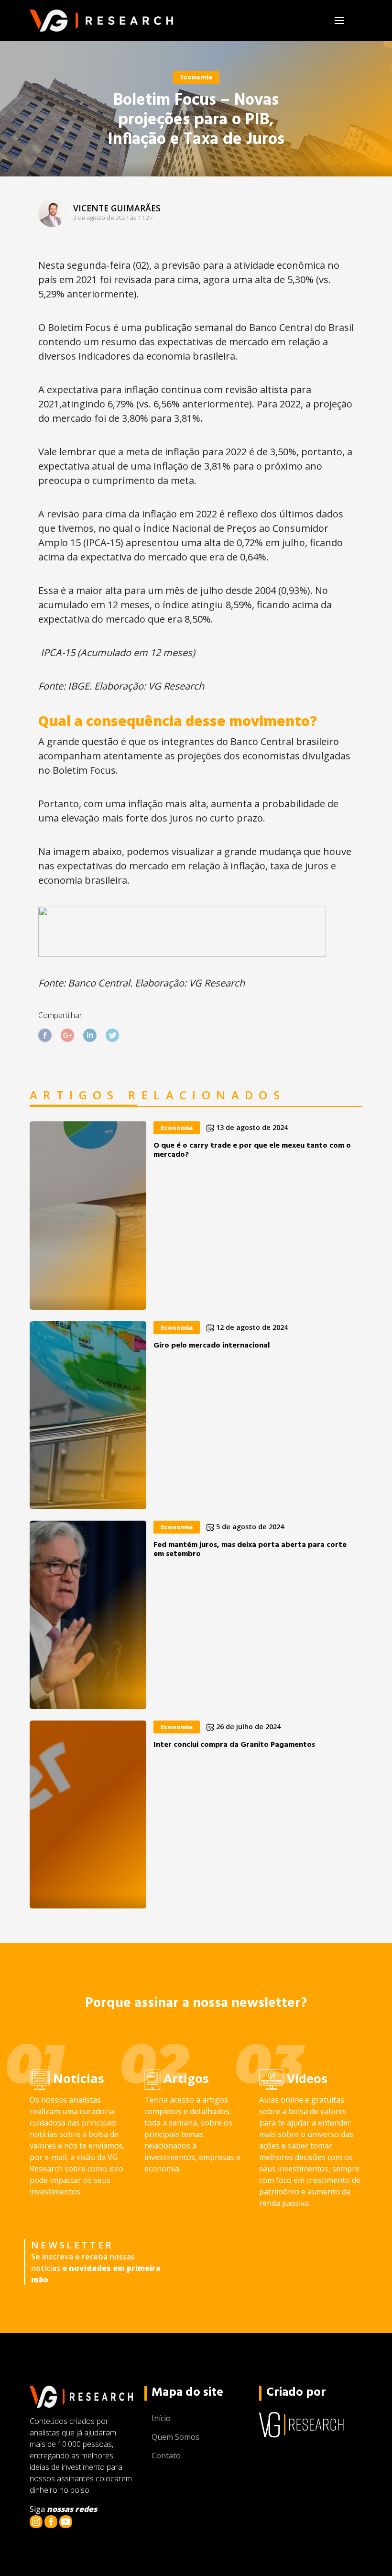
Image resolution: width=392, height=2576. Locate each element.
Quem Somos (175, 2437)
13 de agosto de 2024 (251, 1127)
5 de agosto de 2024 (249, 1527)
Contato (166, 2455)
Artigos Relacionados (158, 1096)
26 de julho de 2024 (247, 1726)
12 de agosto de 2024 (251, 1327)
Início (161, 2418)
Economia (196, 77)
